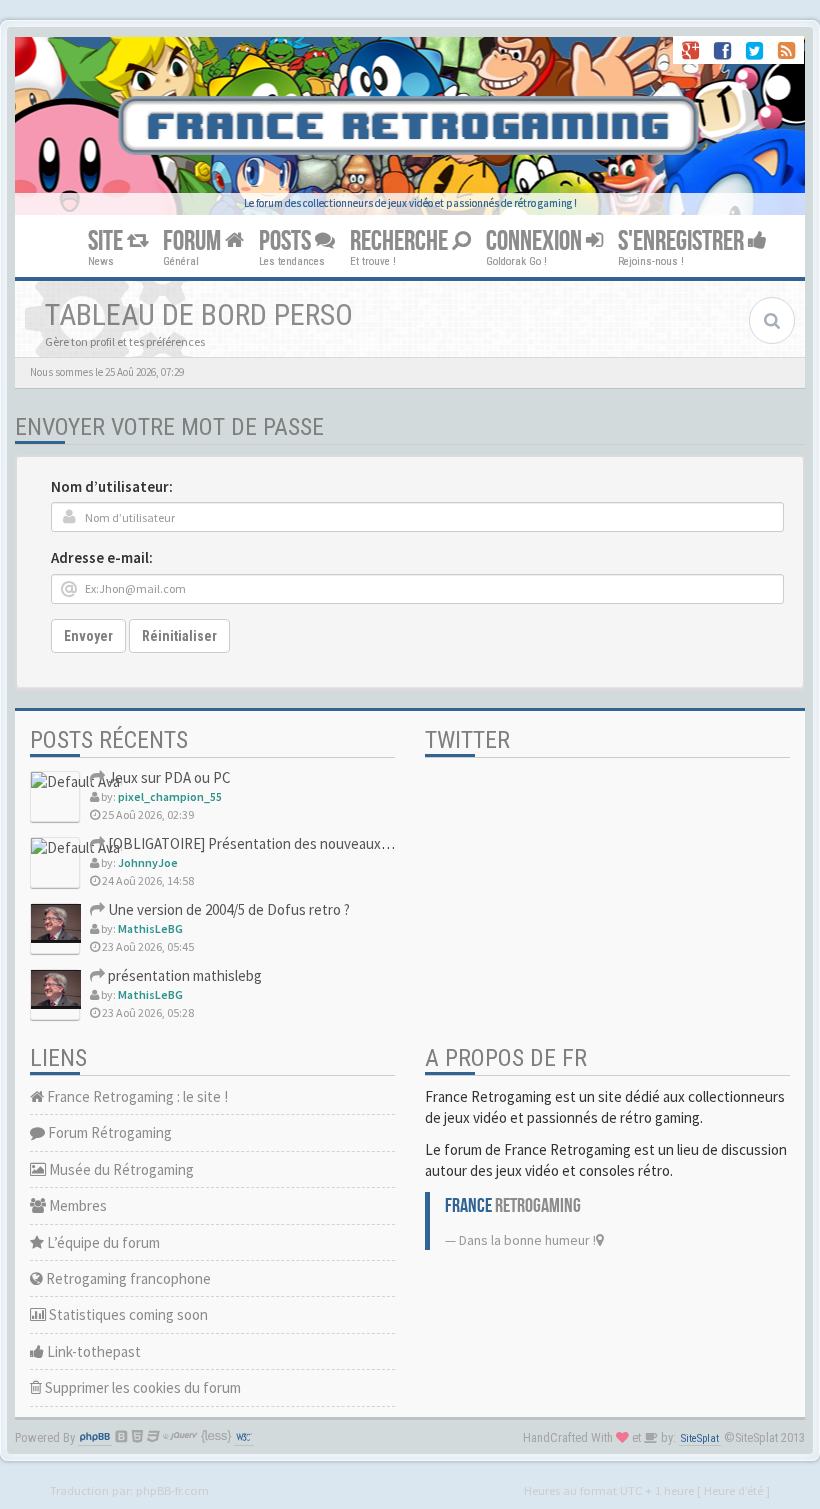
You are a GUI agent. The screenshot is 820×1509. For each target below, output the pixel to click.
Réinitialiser (179, 636)
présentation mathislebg (183, 975)
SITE (107, 241)
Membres (76, 1205)
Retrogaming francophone (127, 1278)
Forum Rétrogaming (108, 1132)
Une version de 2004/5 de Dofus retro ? (227, 909)
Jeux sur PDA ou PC (168, 777)
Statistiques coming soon (127, 1314)
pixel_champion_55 (170, 796)
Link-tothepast (92, 1351)
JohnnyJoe (148, 862)
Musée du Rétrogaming (120, 1169)
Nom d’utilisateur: (112, 486)
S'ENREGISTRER (683, 241)
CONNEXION (536, 241)
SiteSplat (700, 1438)
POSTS (287, 241)
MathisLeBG (150, 928)
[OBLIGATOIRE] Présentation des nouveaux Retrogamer (282, 843)
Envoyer (88, 636)
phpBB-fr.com (172, 1490)
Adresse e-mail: (102, 557)
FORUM (194, 241)
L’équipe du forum (102, 1242)
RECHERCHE (401, 241)
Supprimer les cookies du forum (141, 1387)
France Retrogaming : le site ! (136, 1096)
